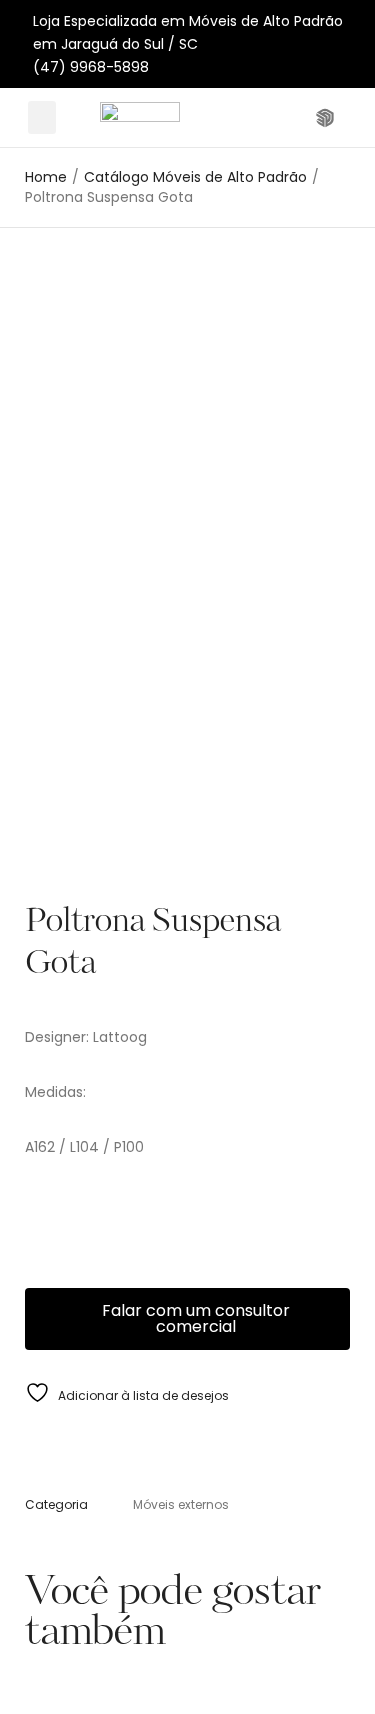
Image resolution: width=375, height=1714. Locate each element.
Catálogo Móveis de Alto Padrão (195, 177)
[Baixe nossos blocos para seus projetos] (327, 118)
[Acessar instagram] (297, 118)
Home (46, 177)
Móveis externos (181, 1504)
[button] (42, 117)
